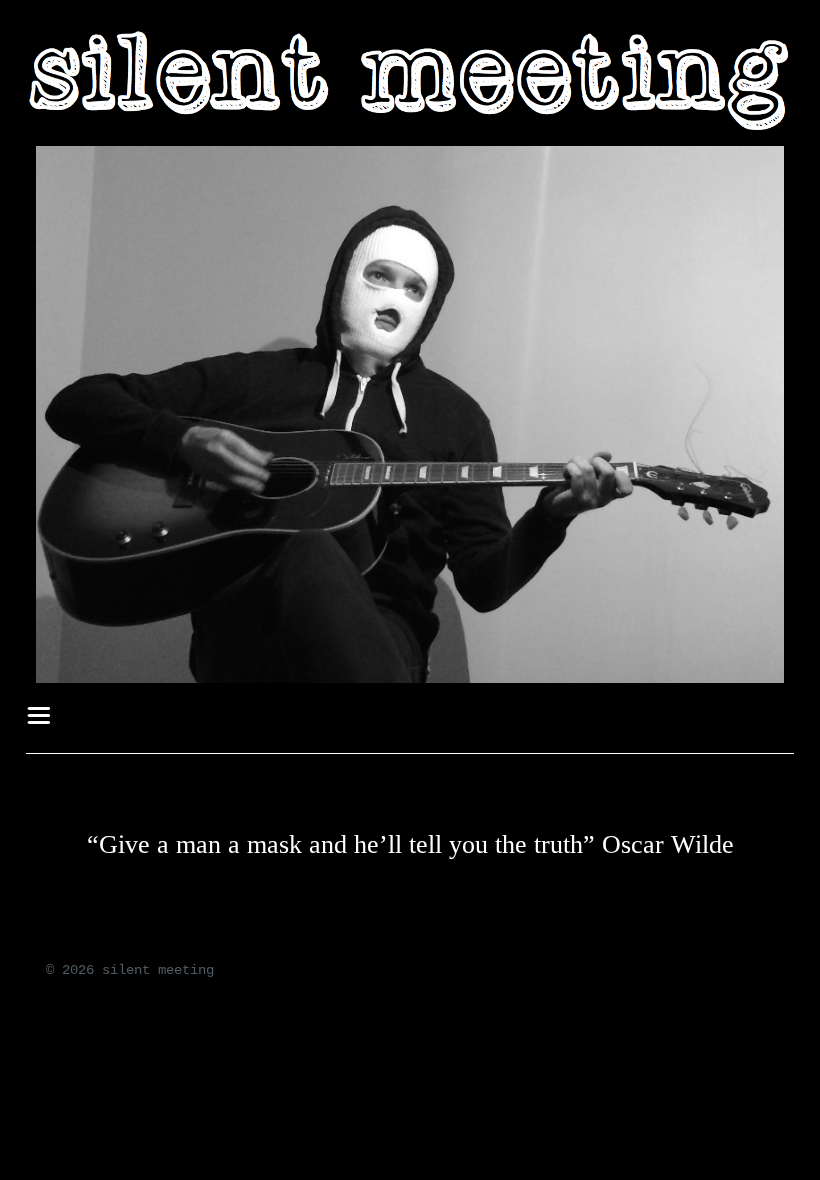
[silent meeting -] (410, 128)
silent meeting (158, 970)
